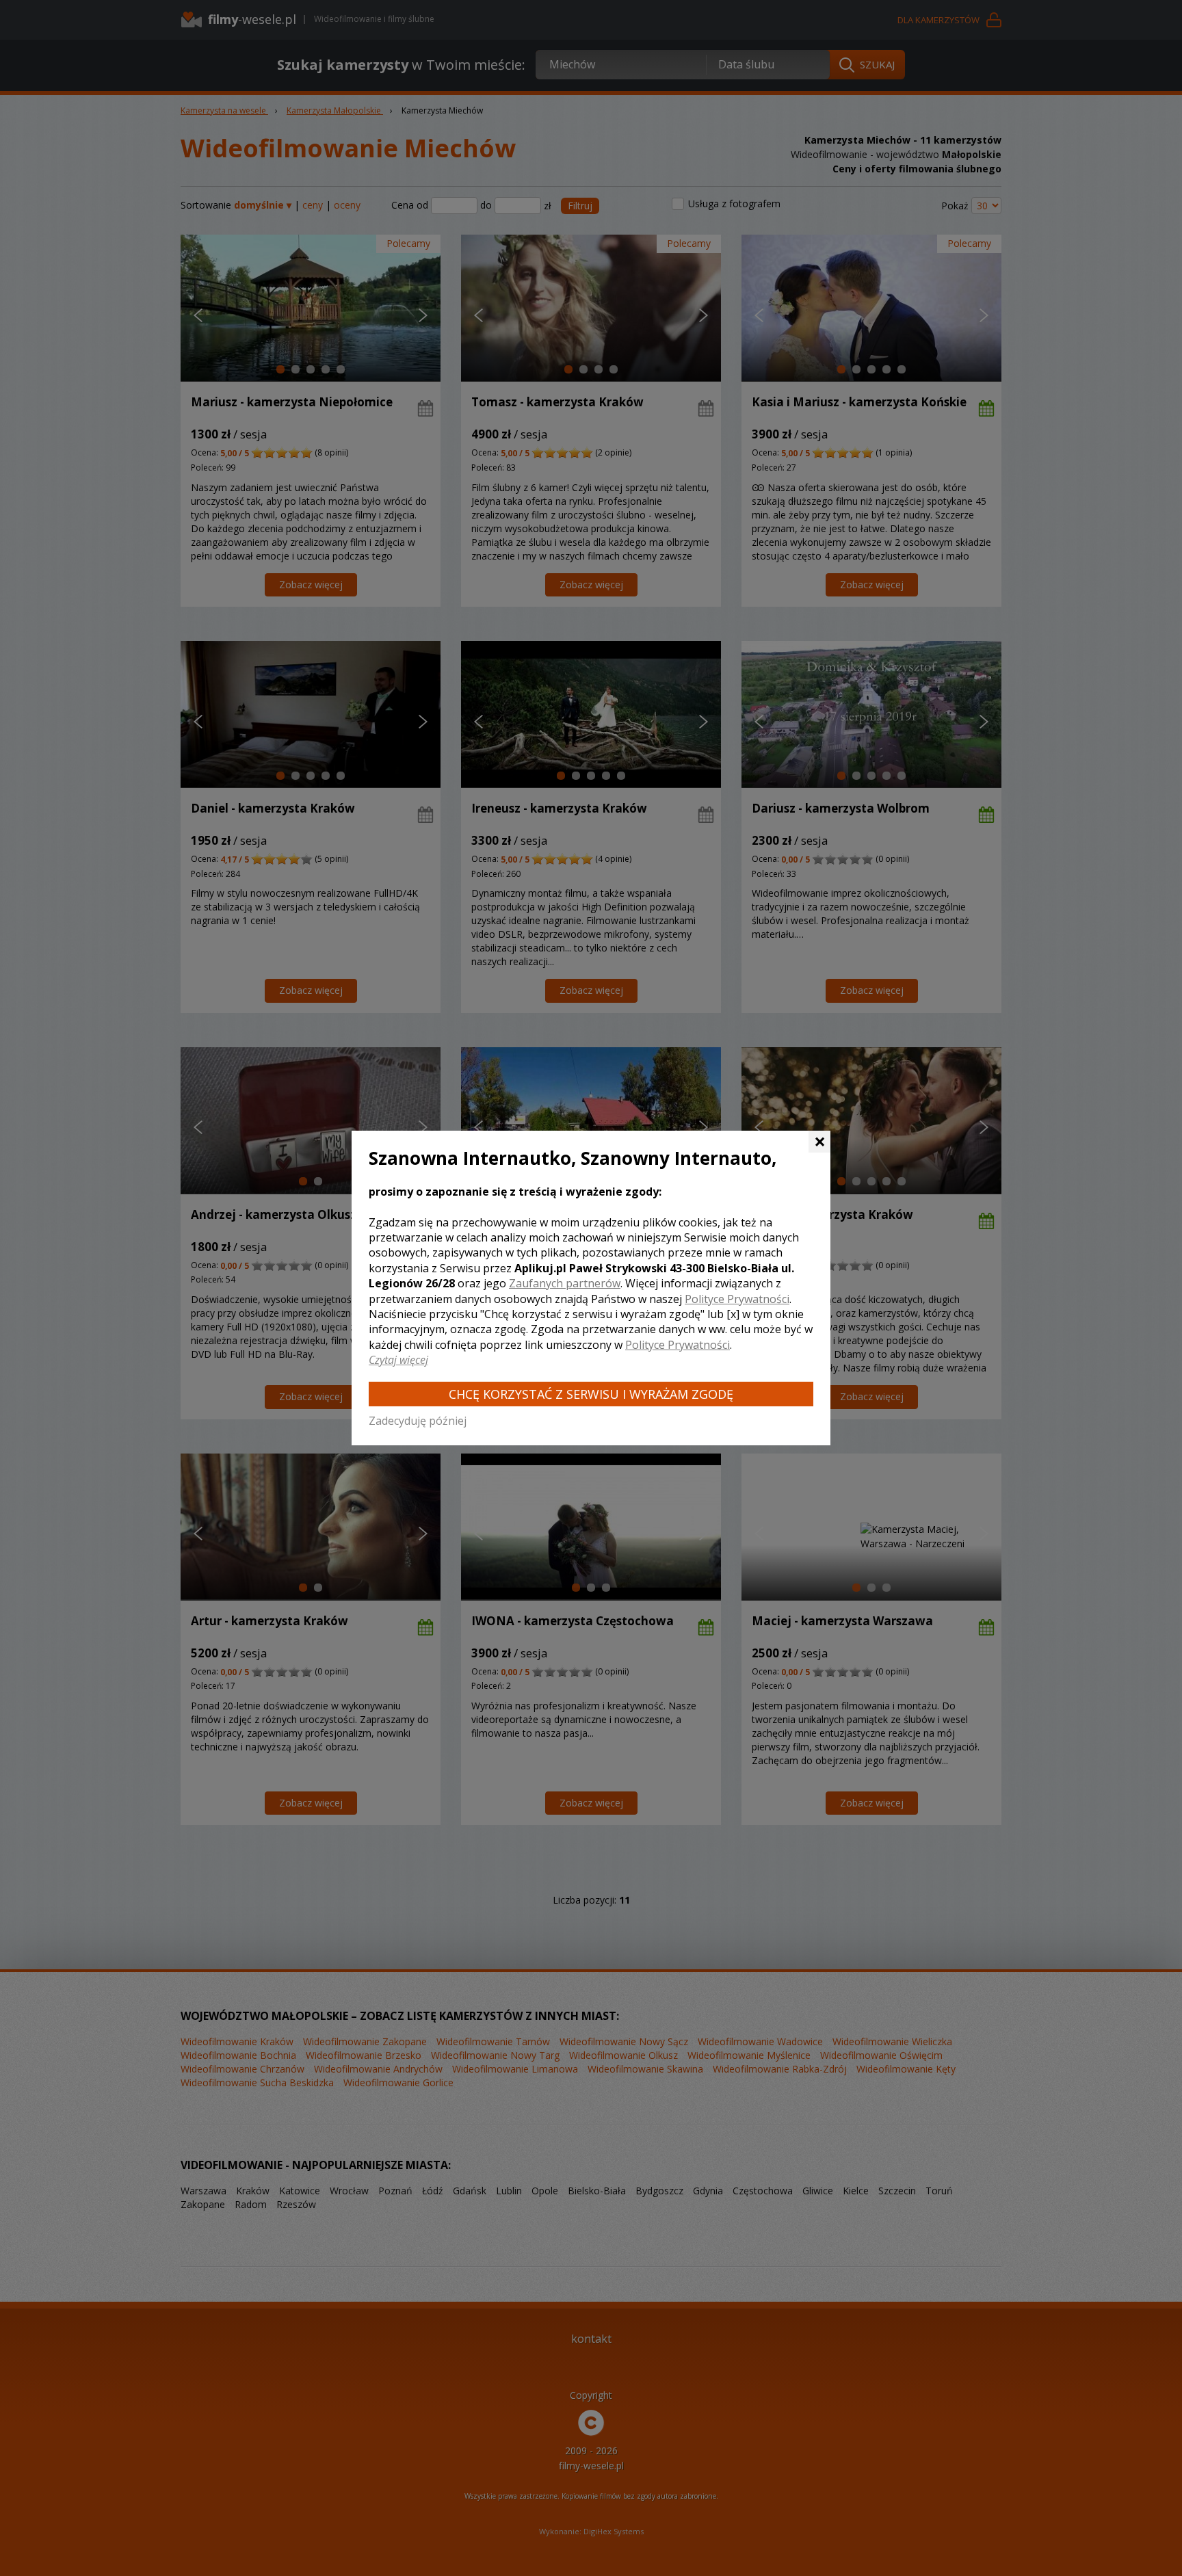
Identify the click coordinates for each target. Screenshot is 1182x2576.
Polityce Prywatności (737, 1299)
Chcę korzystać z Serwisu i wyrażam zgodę (591, 1394)
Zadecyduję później (418, 1421)
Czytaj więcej (398, 1360)
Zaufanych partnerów (565, 1283)
